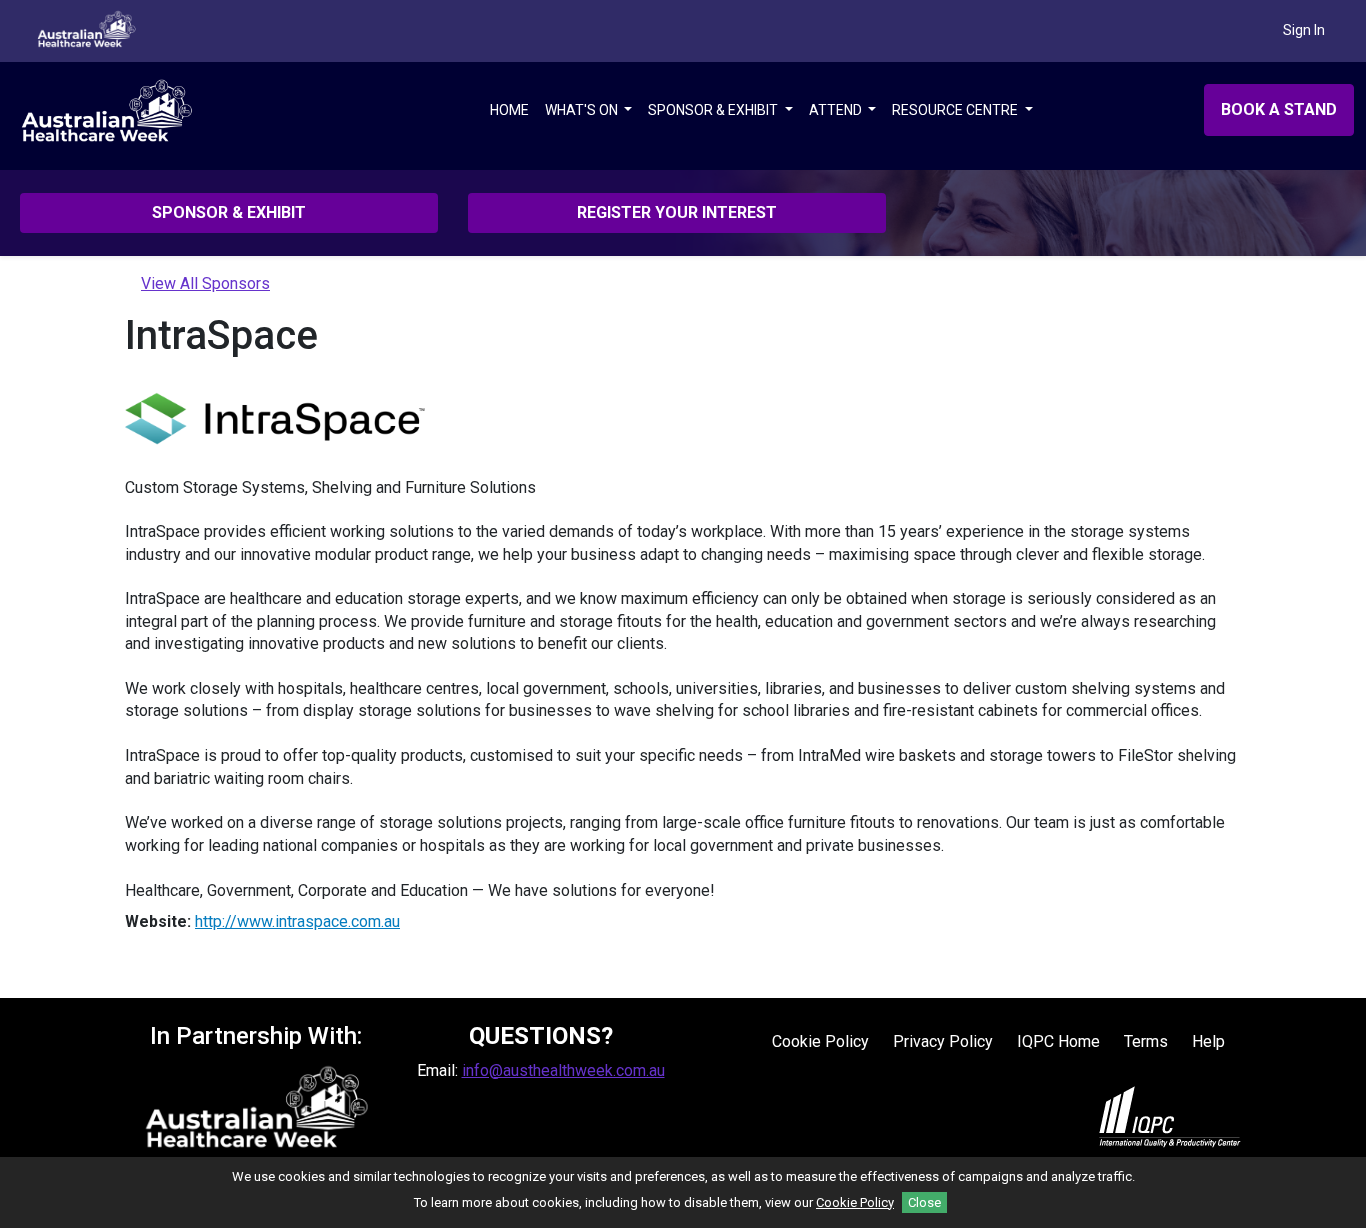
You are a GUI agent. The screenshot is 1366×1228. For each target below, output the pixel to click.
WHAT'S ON (583, 110)
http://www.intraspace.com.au (297, 921)
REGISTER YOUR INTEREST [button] (677, 212)
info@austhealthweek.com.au (563, 1070)
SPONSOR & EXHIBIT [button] (229, 212)
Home (509, 110)
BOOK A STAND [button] (1279, 109)
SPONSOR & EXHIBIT (714, 110)
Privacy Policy (943, 1041)
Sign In (1304, 30)
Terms (1146, 1041)
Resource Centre (956, 110)
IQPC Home (1058, 1041)
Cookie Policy (820, 1041)
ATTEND (837, 110)
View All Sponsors (205, 283)
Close (924, 1202)
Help (1208, 1041)
